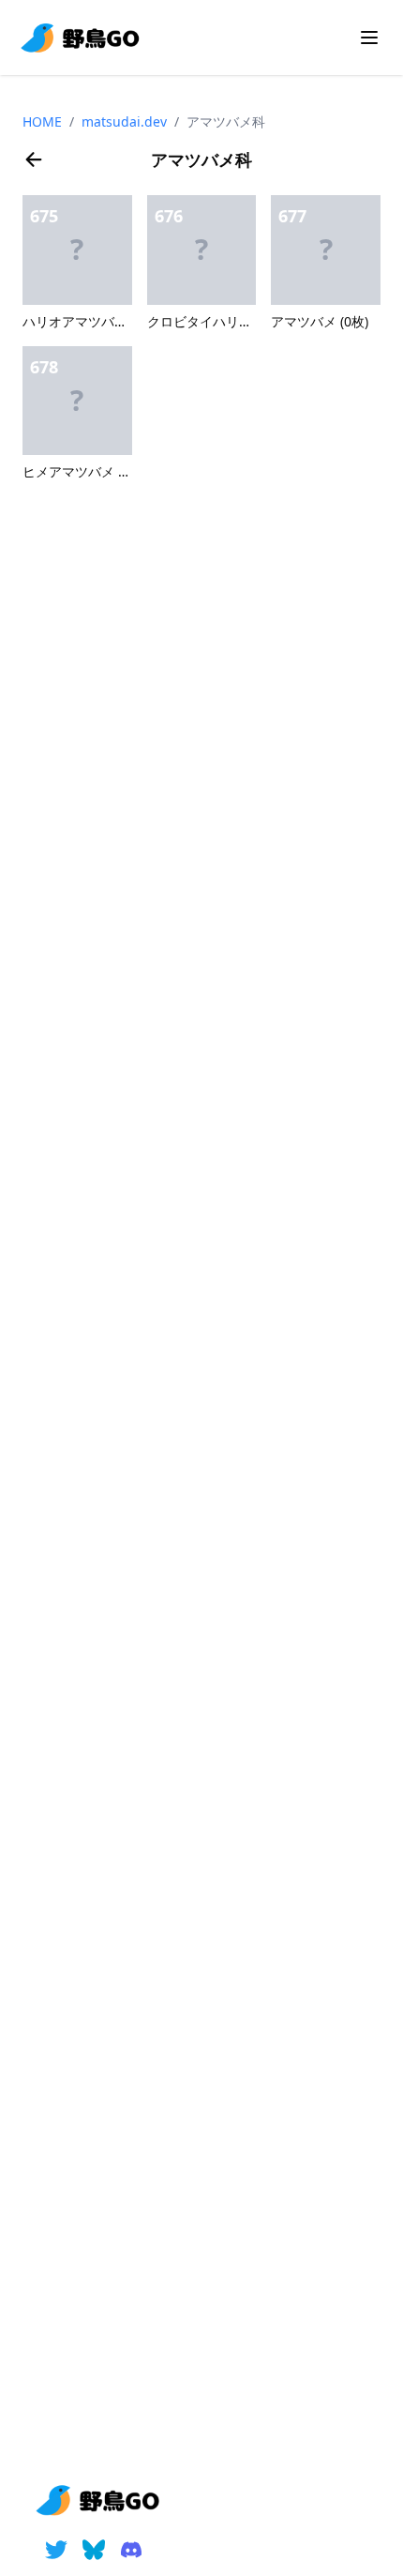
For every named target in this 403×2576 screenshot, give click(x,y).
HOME (42, 121)
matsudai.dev (124, 121)
